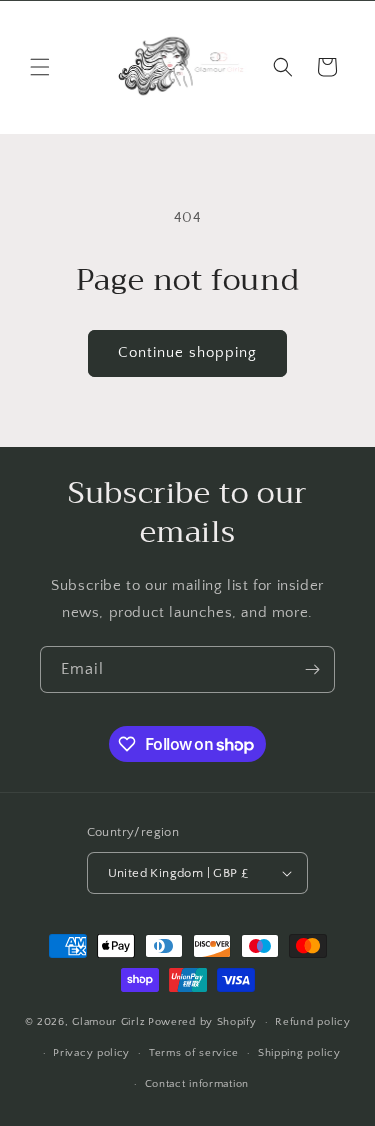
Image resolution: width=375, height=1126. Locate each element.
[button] (40, 67)
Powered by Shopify (202, 1022)
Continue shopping (187, 352)
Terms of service (194, 1053)
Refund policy (312, 1022)
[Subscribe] (312, 669)
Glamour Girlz (108, 1022)
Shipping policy (299, 1053)
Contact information (197, 1084)
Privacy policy (91, 1053)
